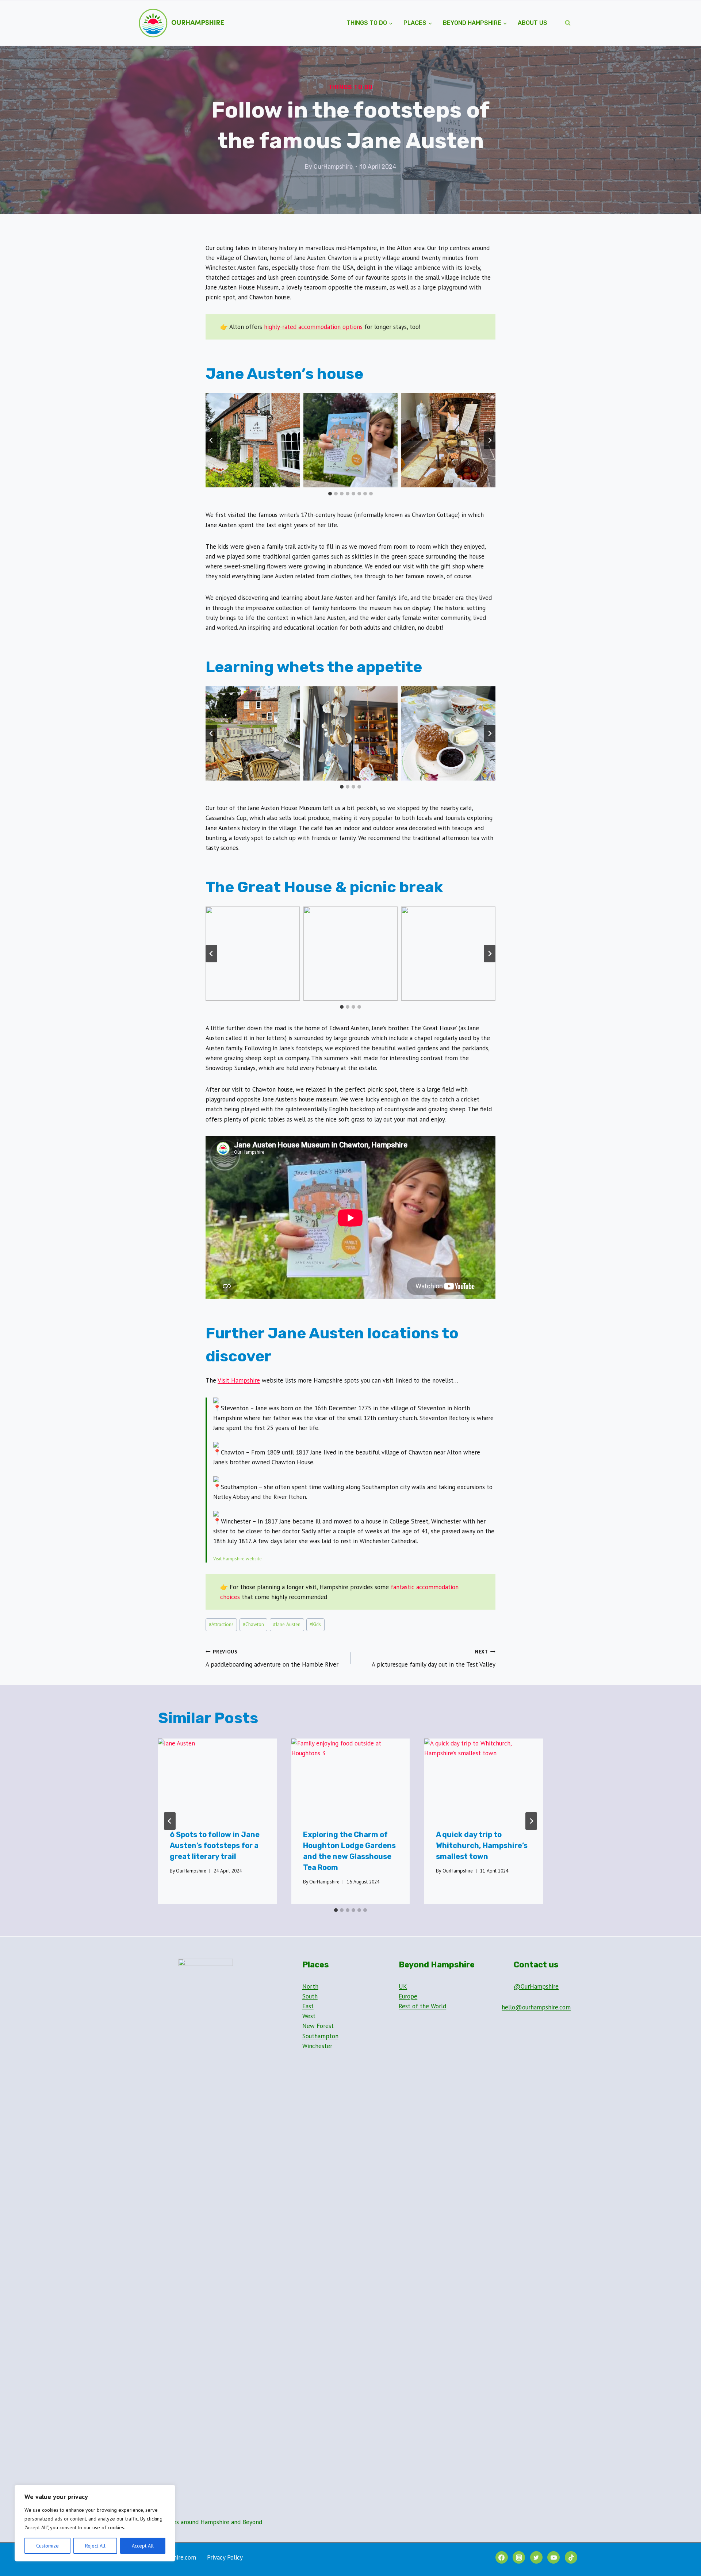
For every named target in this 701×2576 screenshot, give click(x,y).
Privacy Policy (225, 2557)
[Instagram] (519, 2557)
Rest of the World (422, 2006)
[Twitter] (536, 2557)
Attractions (221, 1624)
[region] (95, 2523)
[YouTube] (553, 2557)
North (310, 1986)
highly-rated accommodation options (313, 327)
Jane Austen (287, 1624)
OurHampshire (333, 167)
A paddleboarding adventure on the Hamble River (272, 1658)
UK (403, 1986)
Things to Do (351, 87)
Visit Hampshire (239, 1380)
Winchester (317, 2046)
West (309, 2016)
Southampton (320, 2036)
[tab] (330, 494)
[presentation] (217, 1778)
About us (533, 23)
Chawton (253, 1624)
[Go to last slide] (211, 440)
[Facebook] (502, 2557)
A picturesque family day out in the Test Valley (434, 1658)
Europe (408, 1996)
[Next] (531, 1821)
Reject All (95, 2546)
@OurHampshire (536, 1986)
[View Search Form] (568, 23)
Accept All (143, 2546)
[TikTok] (571, 2557)
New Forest (318, 2026)
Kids (315, 1624)
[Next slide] (490, 440)
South (310, 1996)
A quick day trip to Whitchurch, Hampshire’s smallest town (482, 1845)
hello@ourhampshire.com (536, 2007)
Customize (47, 2546)
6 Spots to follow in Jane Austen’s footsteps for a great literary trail (215, 1845)
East (308, 2006)
